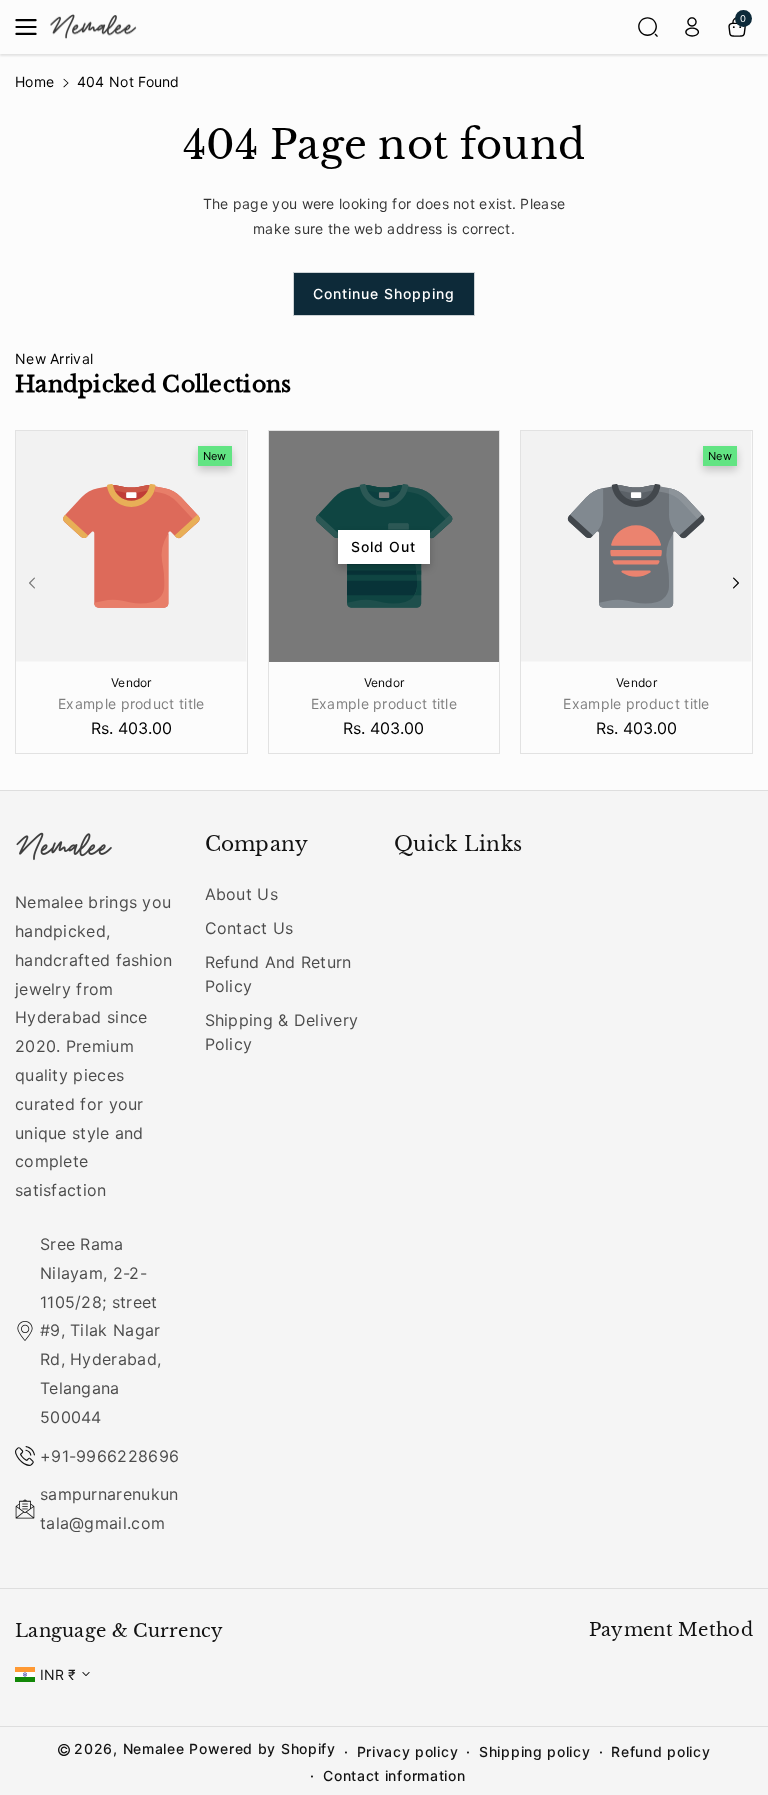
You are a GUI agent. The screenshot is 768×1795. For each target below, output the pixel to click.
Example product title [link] (131, 703)
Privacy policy (408, 1751)
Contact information (394, 1775)
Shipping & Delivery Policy (282, 1032)
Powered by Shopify (262, 1748)
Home (34, 81)
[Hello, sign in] (692, 27)
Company (257, 844)
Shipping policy (535, 1751)
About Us (241, 894)
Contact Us (249, 928)
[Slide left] (32, 583)
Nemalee (154, 1748)
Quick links (458, 844)
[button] (32, 27)
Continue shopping (384, 293)
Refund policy (660, 1751)
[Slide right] (736, 583)
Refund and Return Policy (278, 974)
